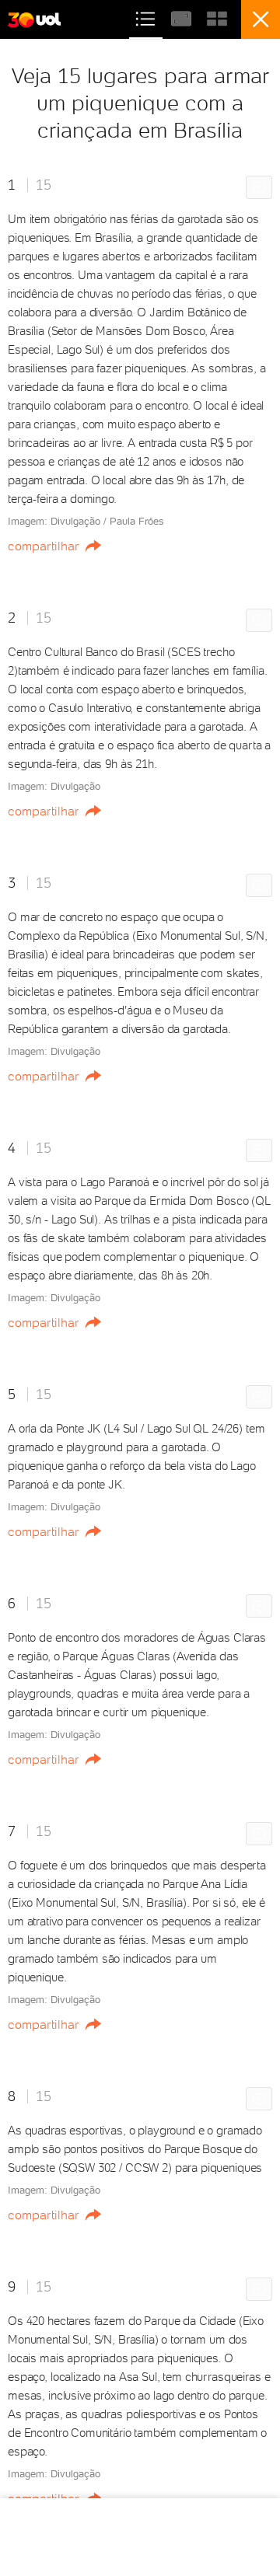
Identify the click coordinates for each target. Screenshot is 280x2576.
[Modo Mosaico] (217, 17)
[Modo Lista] (147, 17)
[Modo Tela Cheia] (183, 17)
